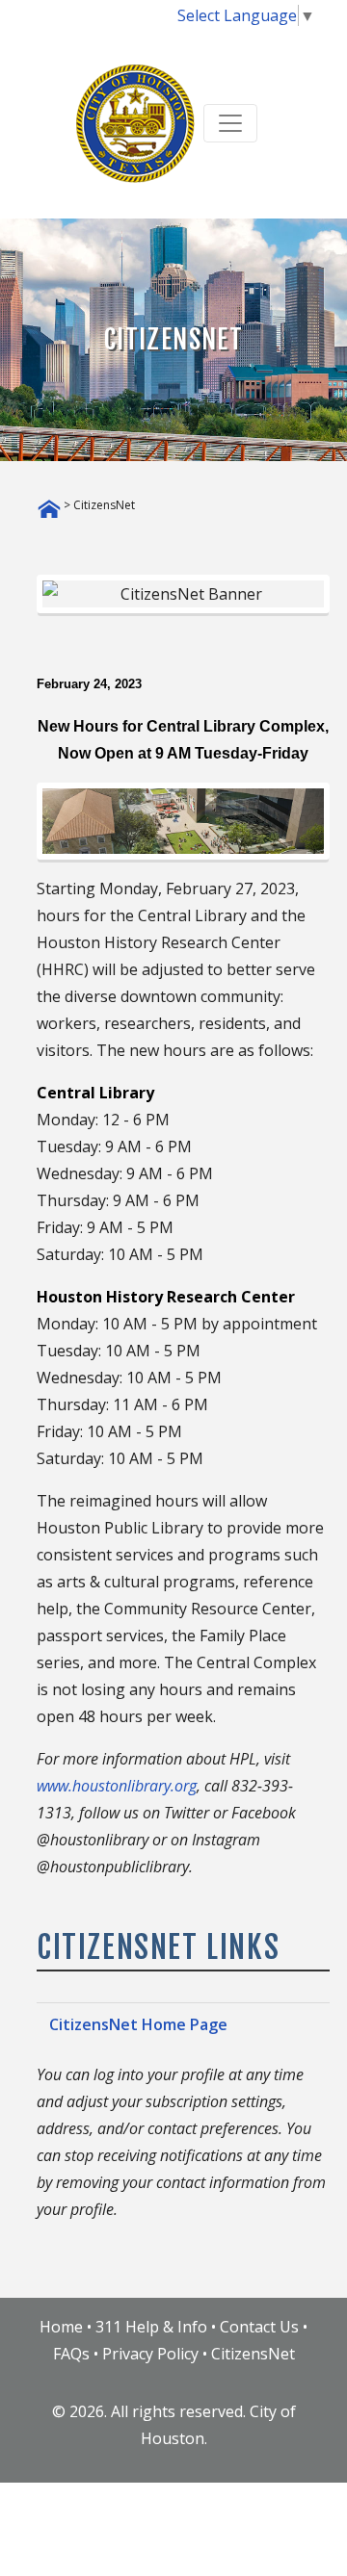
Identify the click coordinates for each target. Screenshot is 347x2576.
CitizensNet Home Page (138, 2024)
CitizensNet (253, 2354)
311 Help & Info (151, 2327)
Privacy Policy (150, 2354)
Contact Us (259, 2327)
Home (61, 2327)
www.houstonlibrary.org (117, 1786)
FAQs (71, 2354)
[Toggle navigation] (230, 123)
